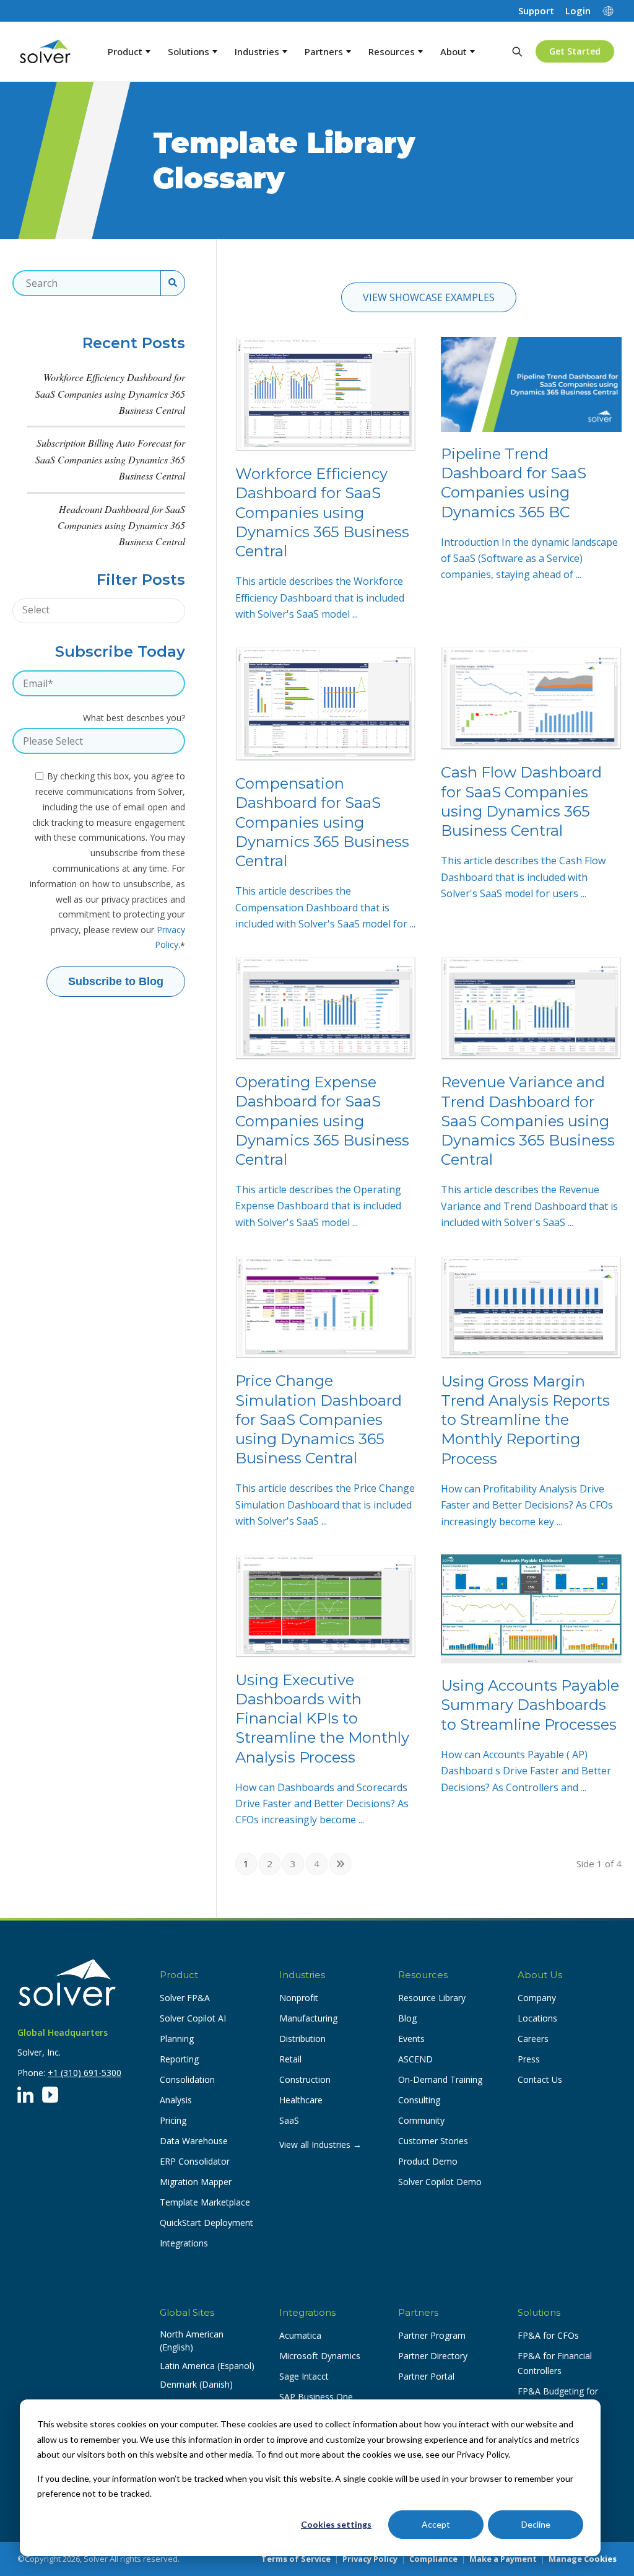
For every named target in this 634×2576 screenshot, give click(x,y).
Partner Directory (433, 2356)
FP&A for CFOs (548, 2335)
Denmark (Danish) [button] (196, 2384)
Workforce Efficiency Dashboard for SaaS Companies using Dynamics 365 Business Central (110, 393)
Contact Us (540, 2079)
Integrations (184, 2243)
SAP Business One (316, 2397)
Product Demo (428, 2161)
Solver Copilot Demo (440, 2182)
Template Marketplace (205, 2202)
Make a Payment (503, 2559)
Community (421, 2120)
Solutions (189, 51)
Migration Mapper (196, 2182)
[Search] (517, 51)
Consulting (419, 2100)
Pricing (173, 2120)
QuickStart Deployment (206, 2223)
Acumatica (300, 2335)
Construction (305, 2079)
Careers (533, 2039)
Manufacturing (308, 2018)
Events (411, 2039)
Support (536, 11)
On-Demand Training (440, 2079)
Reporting (179, 2059)
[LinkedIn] (25, 2095)
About (454, 51)
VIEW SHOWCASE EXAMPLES (429, 297)
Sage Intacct (304, 2376)
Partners (324, 51)
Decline (536, 2524)
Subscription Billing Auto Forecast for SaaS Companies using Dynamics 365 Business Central (110, 459)
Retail (290, 2059)
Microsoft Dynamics (320, 2356)
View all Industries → (320, 2144)
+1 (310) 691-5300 (85, 2073)
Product (125, 51)
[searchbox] (85, 610)
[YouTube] (50, 2095)
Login (578, 11)
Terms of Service (296, 2559)
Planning (177, 2039)
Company (537, 1998)
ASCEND (415, 2059)
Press (529, 2059)
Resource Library (432, 1998)
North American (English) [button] (192, 2341)
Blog (407, 2018)
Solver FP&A (185, 1998)
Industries (257, 51)
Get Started (575, 51)
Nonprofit (299, 1998)
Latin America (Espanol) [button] (207, 2366)
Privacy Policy (370, 2559)
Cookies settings (336, 2524)
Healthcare (301, 2100)
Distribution (302, 2039)
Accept (436, 2524)
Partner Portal (426, 2376)
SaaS (289, 2120)
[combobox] (99, 611)
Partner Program (432, 2335)
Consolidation (187, 2079)
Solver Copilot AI (193, 2018)
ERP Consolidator (195, 2161)
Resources (392, 51)
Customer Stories (433, 2141)
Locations (537, 2018)
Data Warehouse (194, 2141)
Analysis (176, 2100)
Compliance (433, 2559)
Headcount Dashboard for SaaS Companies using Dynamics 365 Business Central (121, 525)
